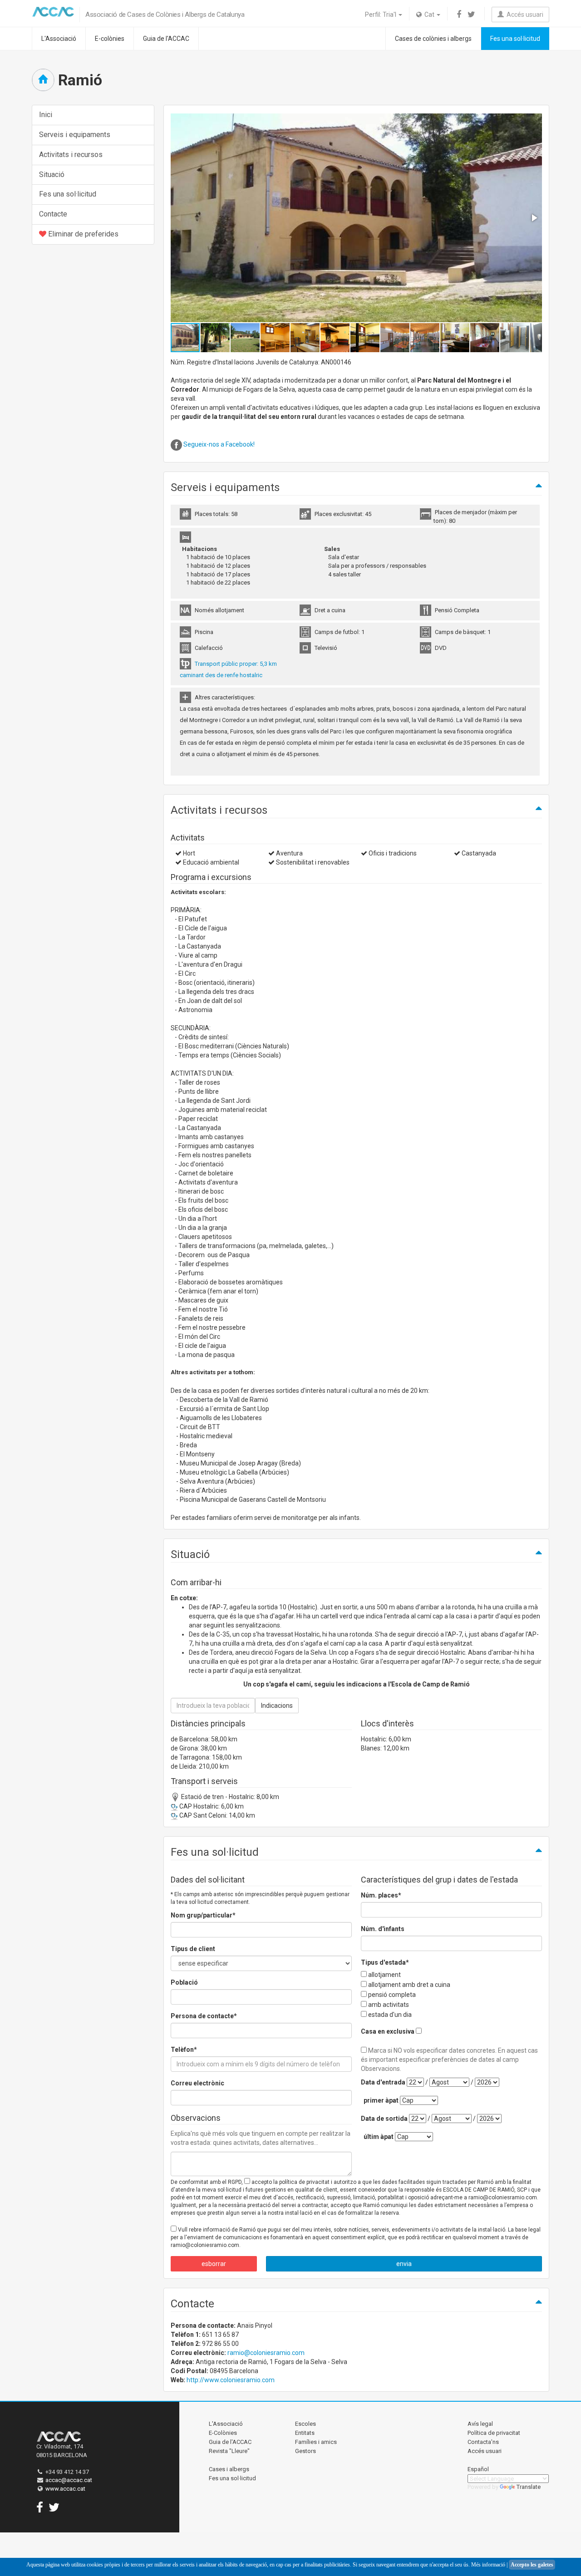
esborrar (214, 2264)
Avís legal (480, 2424)
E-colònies (110, 39)
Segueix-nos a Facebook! (219, 444)
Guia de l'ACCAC (166, 39)
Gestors (305, 2451)
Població (184, 1982)
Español (478, 2469)
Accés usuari (524, 15)
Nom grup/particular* (203, 1915)
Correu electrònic (197, 2083)
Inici (46, 115)
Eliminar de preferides (82, 234)
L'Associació (59, 39)
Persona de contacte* (204, 2016)
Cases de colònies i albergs (433, 39)
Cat (429, 15)
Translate (529, 2487)
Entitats (305, 2433)
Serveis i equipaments (75, 135)
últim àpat (379, 2137)
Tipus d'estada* (385, 1962)
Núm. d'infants (383, 1929)
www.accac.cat (65, 2489)
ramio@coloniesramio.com (266, 2353)
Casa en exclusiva (388, 2031)
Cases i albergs (229, 2469)
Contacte (53, 214)
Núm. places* (381, 1895)
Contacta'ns (483, 2442)
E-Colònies (223, 2433)
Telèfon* (184, 2050)
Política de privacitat (494, 2433)
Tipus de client (193, 1949)
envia (404, 2264)
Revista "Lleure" (229, 2451)
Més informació (488, 2565)
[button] (534, 218)
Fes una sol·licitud (515, 39)
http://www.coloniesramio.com (231, 2380)
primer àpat (381, 2100)
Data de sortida (384, 2119)
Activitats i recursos (71, 155)
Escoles (305, 2424)
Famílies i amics (316, 2442)
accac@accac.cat (69, 2480)
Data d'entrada (383, 2082)
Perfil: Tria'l (381, 15)
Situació (52, 175)
